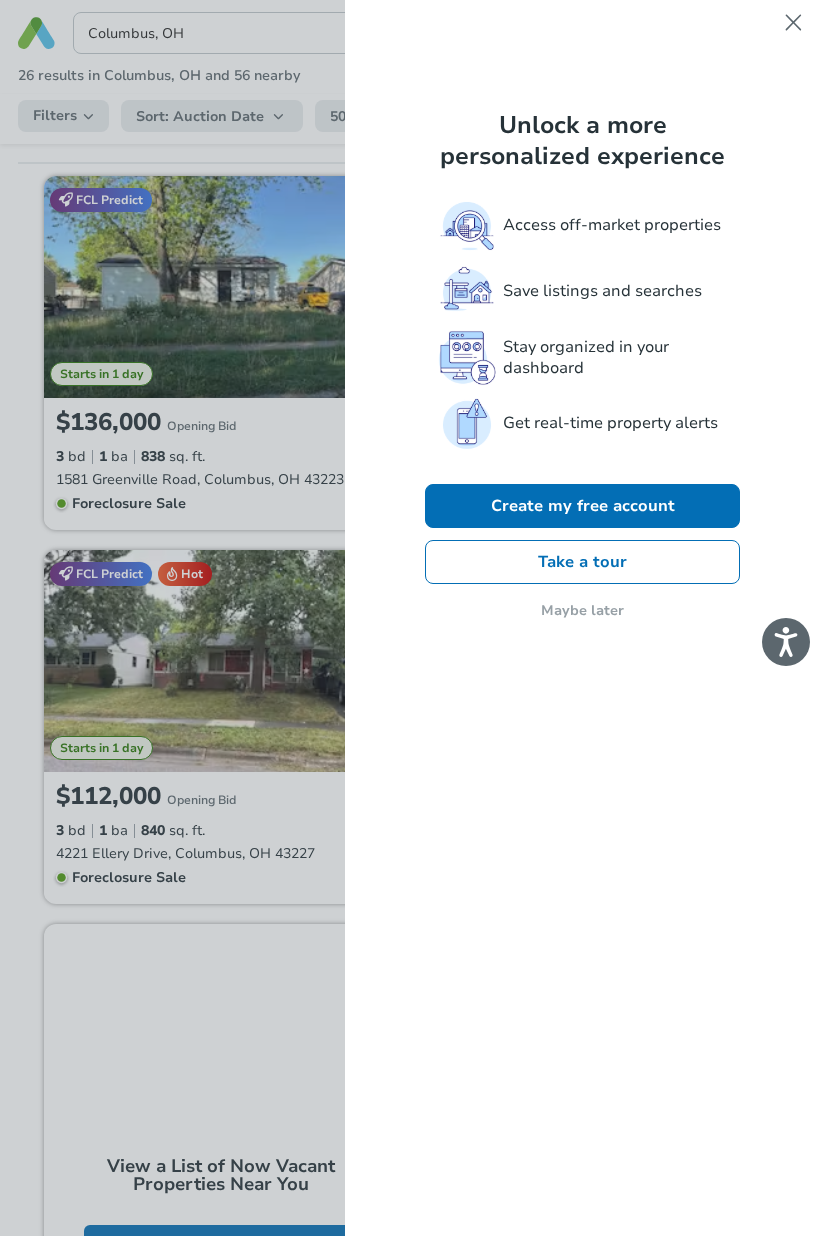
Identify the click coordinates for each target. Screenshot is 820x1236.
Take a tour (582, 562)
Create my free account (583, 506)
